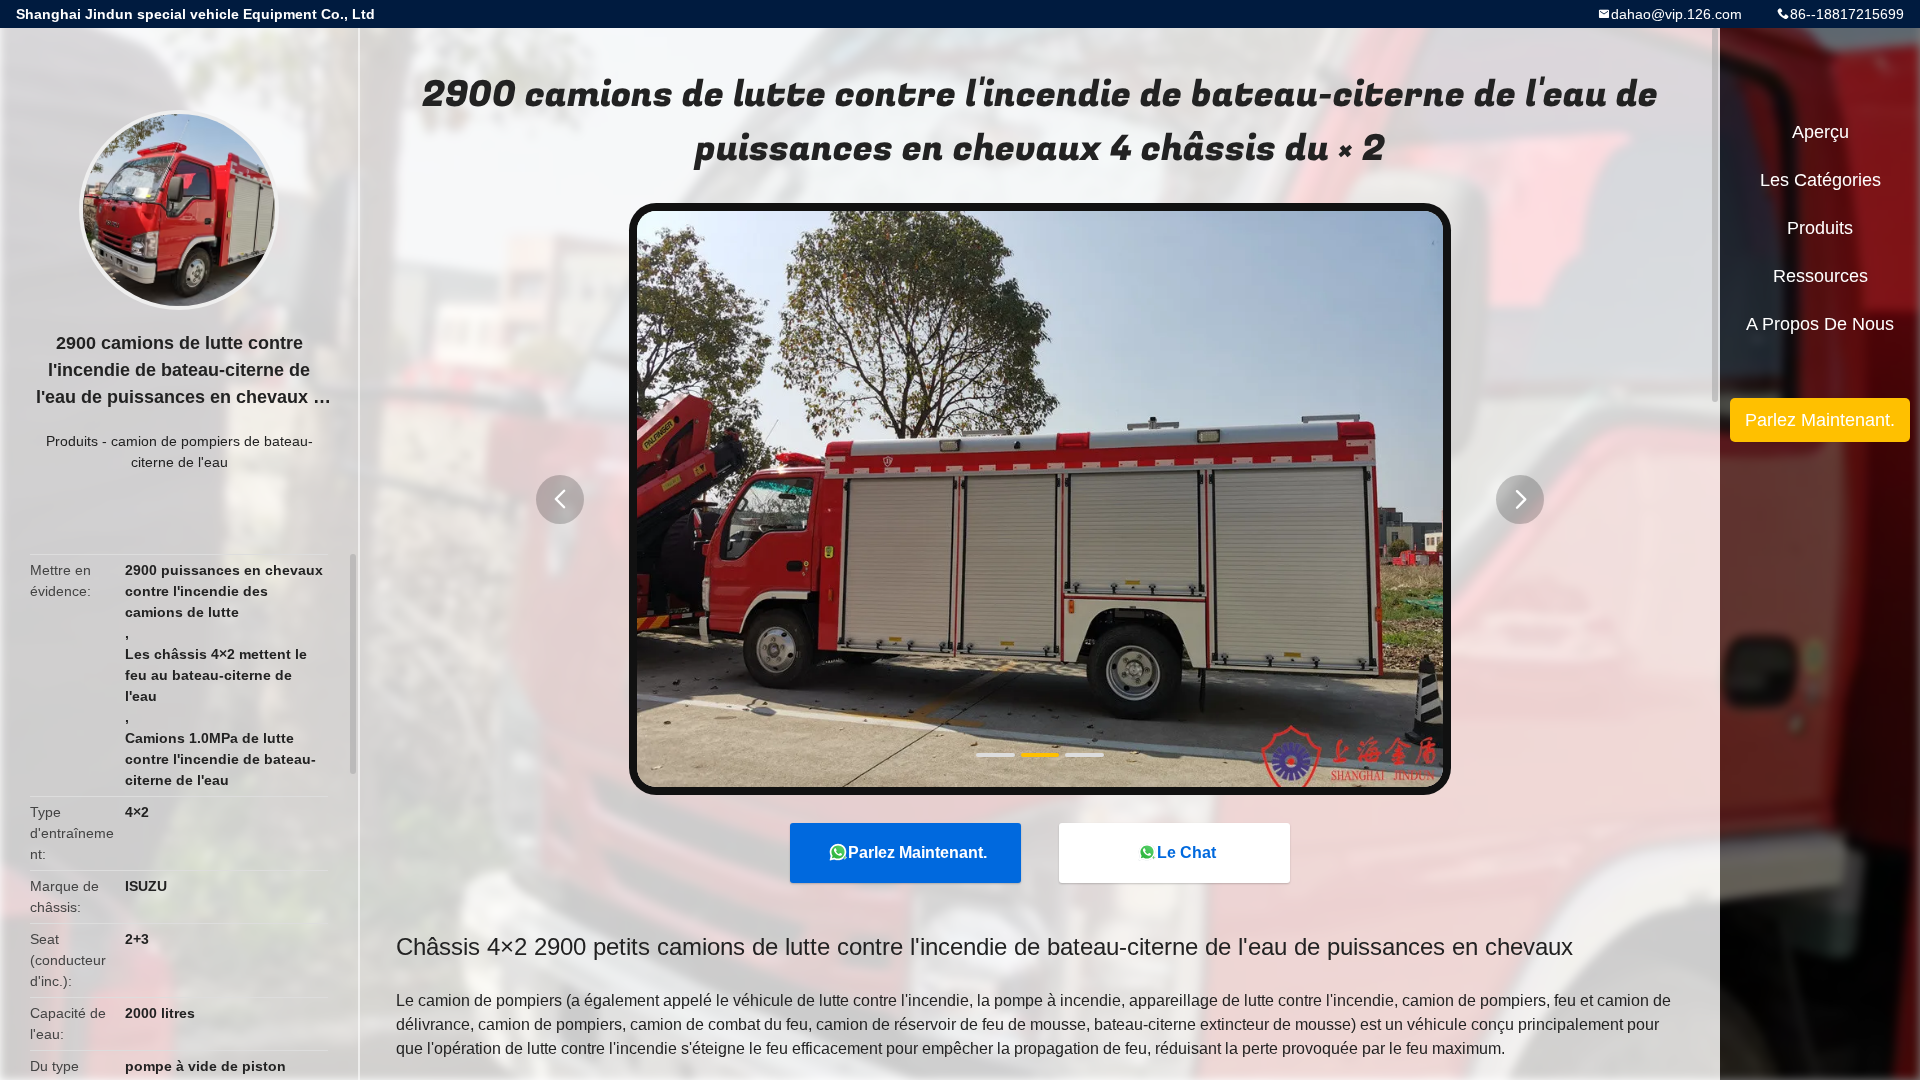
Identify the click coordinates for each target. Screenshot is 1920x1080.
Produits (72, 441)
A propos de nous (1820, 324)
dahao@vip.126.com (1676, 14)
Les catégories (1820, 180)
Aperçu (1820, 132)
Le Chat (1186, 852)
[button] (560, 499)
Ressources (1820, 276)
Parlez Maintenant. (917, 852)
